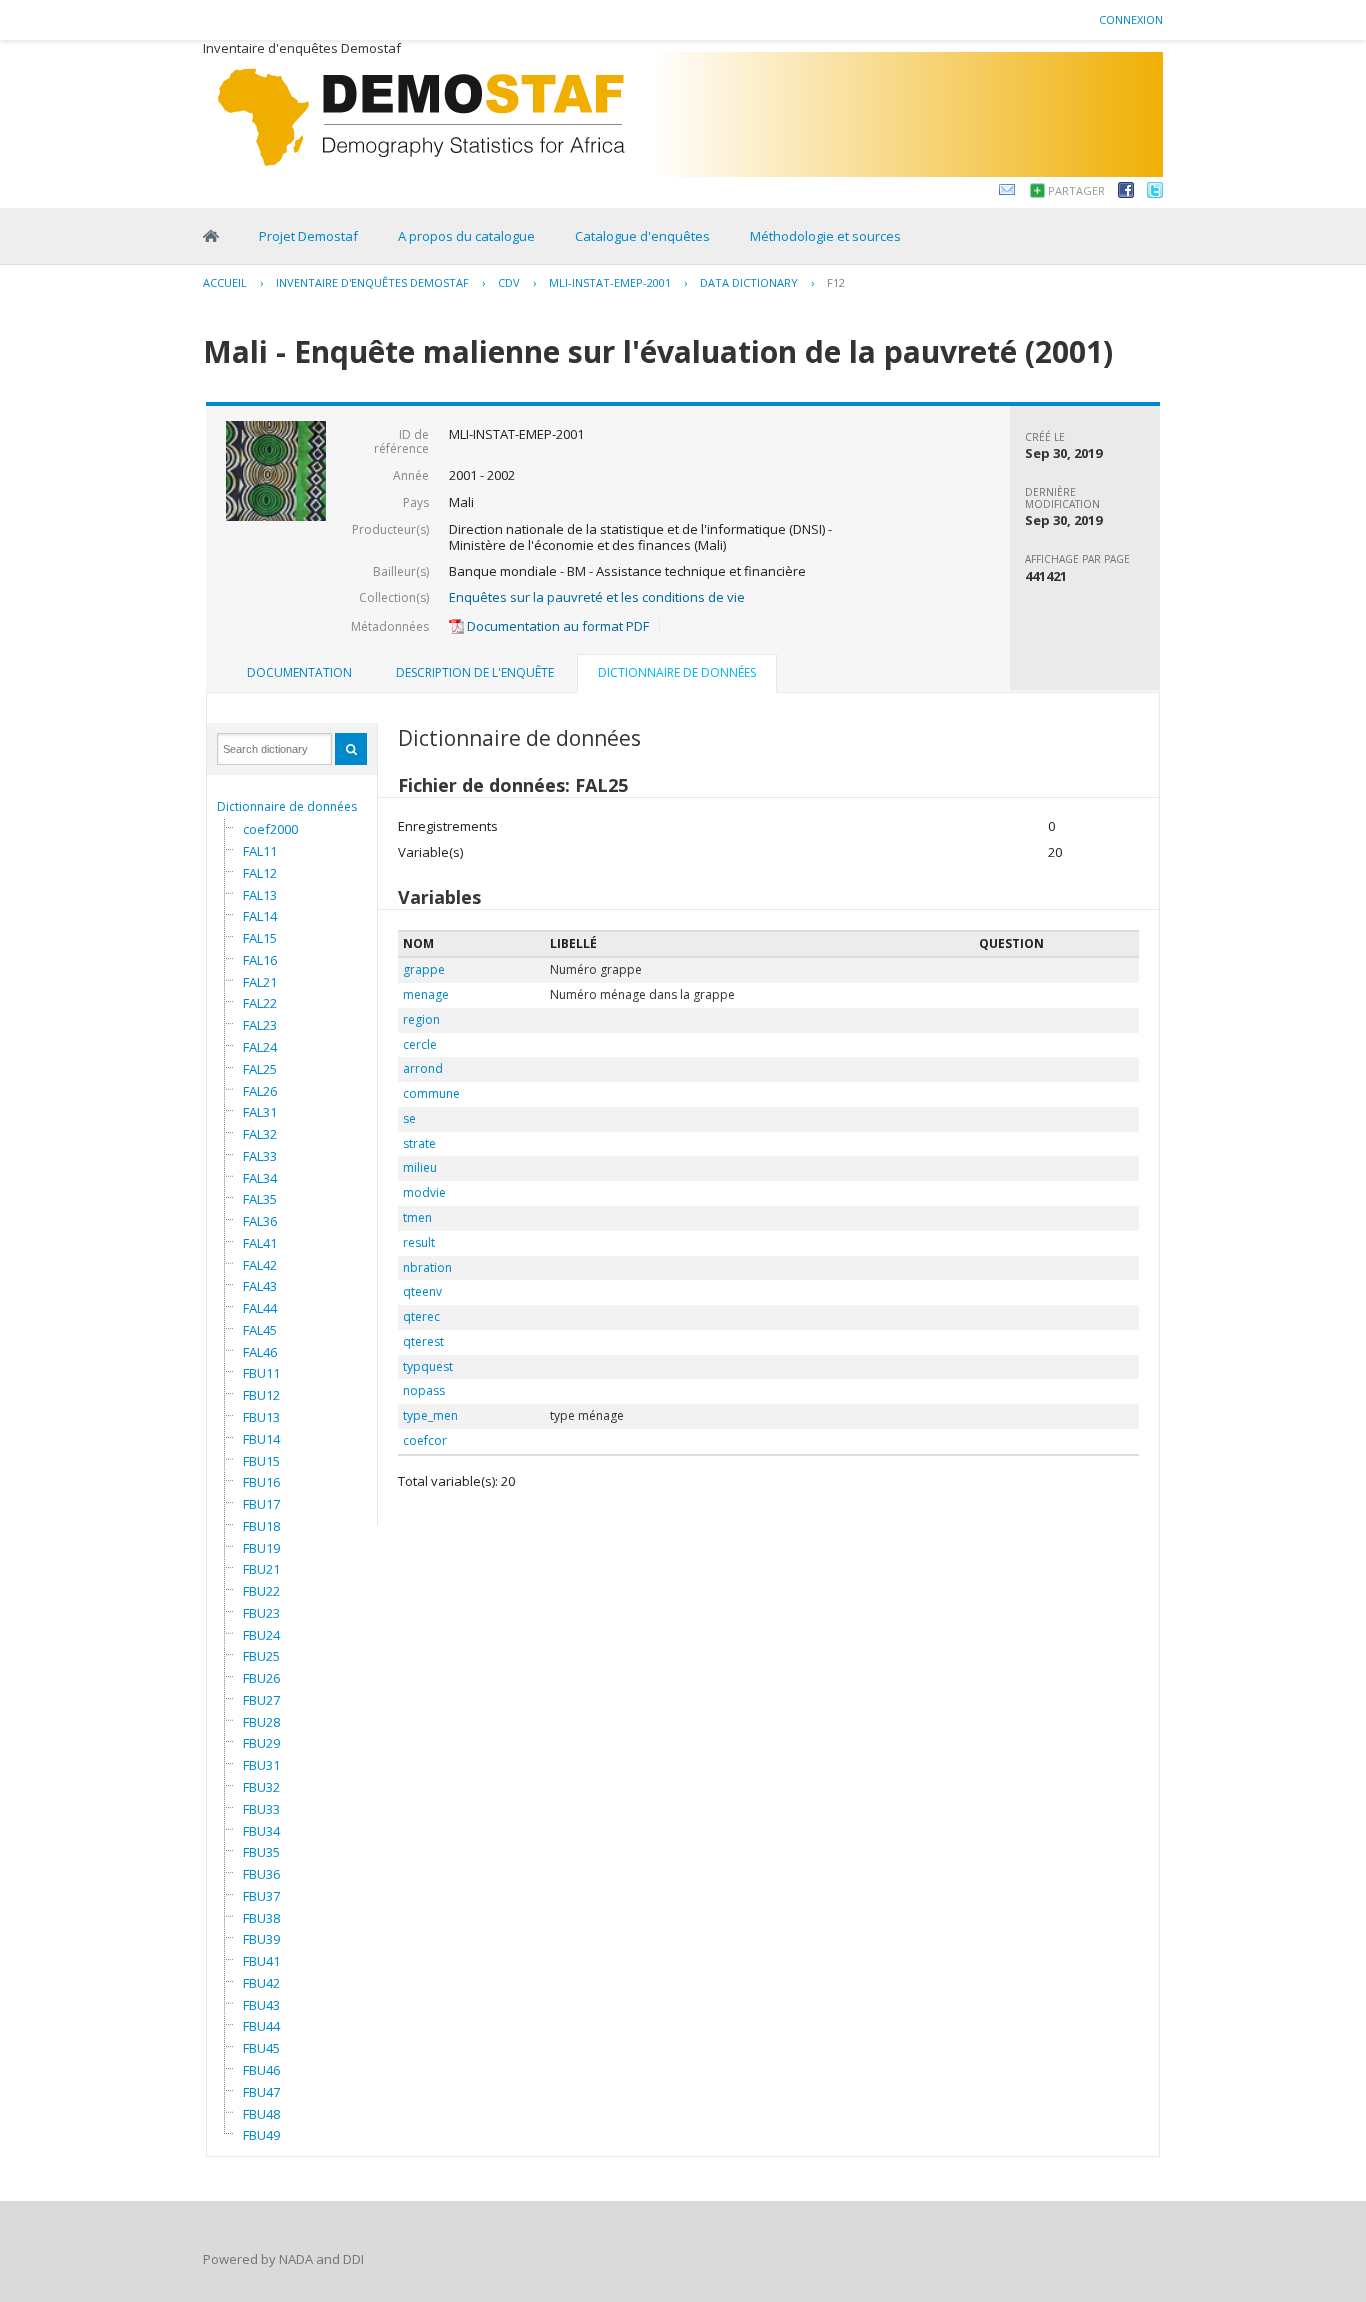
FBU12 (261, 1395)
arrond (423, 1068)
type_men (430, 1415)
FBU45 (261, 2048)
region (421, 1019)
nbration (427, 1267)
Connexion (1131, 19)
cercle (420, 1044)
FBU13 (261, 1417)
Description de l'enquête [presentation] (475, 672)
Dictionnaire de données (287, 806)
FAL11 (260, 851)
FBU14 (261, 1439)
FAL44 (260, 1308)
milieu (420, 1167)
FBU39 (261, 1939)
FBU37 (261, 1896)
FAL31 (260, 1112)
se (409, 1118)
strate (419, 1143)
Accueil (225, 282)
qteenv (422, 1291)
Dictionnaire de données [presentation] (677, 672)
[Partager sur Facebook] (1126, 193)
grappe (424, 969)
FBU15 (261, 1461)
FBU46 (261, 2070)
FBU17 (261, 1504)
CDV (509, 282)
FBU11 (261, 1373)
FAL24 (260, 1047)
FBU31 (261, 1765)
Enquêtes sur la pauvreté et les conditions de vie (597, 597)
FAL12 (260, 873)
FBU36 (261, 1874)
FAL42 (260, 1265)
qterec (421, 1316)
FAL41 (260, 1243)
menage (426, 994)
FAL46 (260, 1352)
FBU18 (261, 1526)
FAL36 (260, 1221)
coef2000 (270, 829)
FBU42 (261, 1983)
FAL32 (260, 1134)
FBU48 (261, 2114)
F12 (836, 282)
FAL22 (260, 1003)
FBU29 (261, 1743)
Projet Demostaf (308, 236)
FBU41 (261, 1961)
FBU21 (261, 1569)
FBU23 (261, 1613)
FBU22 (261, 1591)
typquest (428, 1366)
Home (211, 236)
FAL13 (260, 895)
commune (431, 1093)
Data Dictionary (749, 282)
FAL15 (260, 938)
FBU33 (261, 1809)
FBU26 (261, 1678)
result (419, 1242)
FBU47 (261, 2092)
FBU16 (261, 1482)
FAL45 (260, 1330)
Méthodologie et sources (825, 236)
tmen (417, 1217)
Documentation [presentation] (299, 672)
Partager (1076, 190)
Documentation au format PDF (556, 626)
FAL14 (260, 916)
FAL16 (260, 960)
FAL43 (260, 1286)
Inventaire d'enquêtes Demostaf (372, 282)
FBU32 (261, 1787)
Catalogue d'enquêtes (642, 236)
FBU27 (261, 1700)
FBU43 (261, 2005)
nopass (424, 1390)
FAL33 (260, 1156)
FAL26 (260, 1091)
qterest (423, 1341)
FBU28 (261, 1722)
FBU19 (261, 1548)
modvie (424, 1192)
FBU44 (261, 2026)
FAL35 (260, 1199)
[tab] (299, 673)
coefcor (425, 1440)
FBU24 (261, 1635)
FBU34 (261, 1831)
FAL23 (260, 1025)
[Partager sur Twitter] (1155, 193)
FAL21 (260, 982)
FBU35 (261, 1852)
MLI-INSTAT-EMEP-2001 (610, 282)
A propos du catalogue (466, 236)
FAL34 (260, 1178)
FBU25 (261, 1656)
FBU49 (261, 2135)
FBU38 (261, 1918)
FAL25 (260, 1069)
